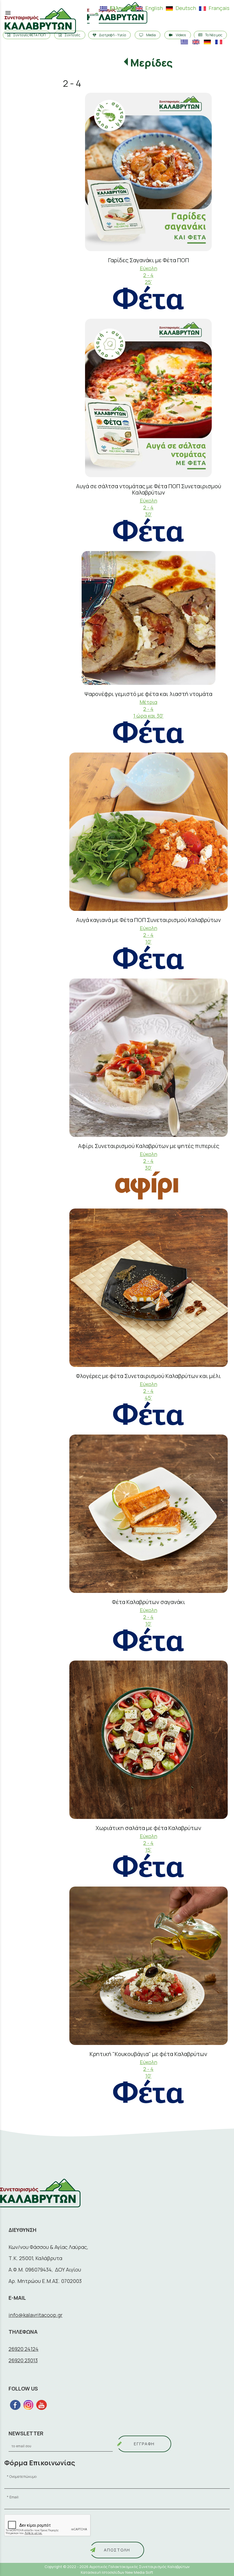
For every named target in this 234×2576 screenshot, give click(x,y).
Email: (14, 2497)
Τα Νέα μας (214, 35)
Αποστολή (117, 2550)
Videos (181, 35)
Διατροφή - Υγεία (113, 35)
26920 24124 (24, 2349)
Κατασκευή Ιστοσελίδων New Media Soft (117, 2572)
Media (151, 35)
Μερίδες (151, 63)
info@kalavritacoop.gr (36, 2315)
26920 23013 (23, 2360)
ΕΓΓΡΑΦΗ (144, 2444)
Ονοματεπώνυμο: (23, 2477)
